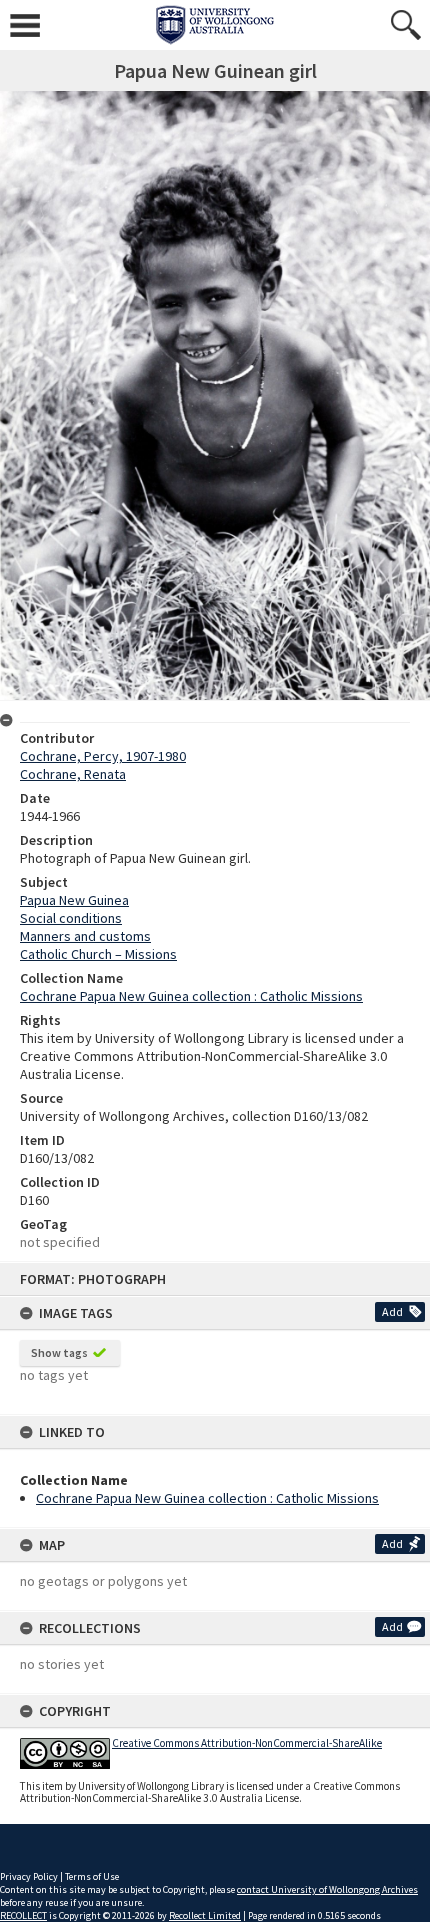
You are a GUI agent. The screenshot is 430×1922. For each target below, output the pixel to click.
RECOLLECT (23, 1915)
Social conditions (71, 918)
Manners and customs (85, 936)
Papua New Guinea (74, 900)
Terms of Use (92, 1876)
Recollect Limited (205, 1915)
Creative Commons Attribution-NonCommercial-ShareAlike (247, 1743)
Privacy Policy (29, 1876)
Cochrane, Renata (73, 774)
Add (392, 1311)
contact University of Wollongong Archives (327, 1889)
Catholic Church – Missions (98, 954)
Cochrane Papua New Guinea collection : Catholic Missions (207, 1498)
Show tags (59, 1352)
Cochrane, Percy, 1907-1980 (103, 756)
